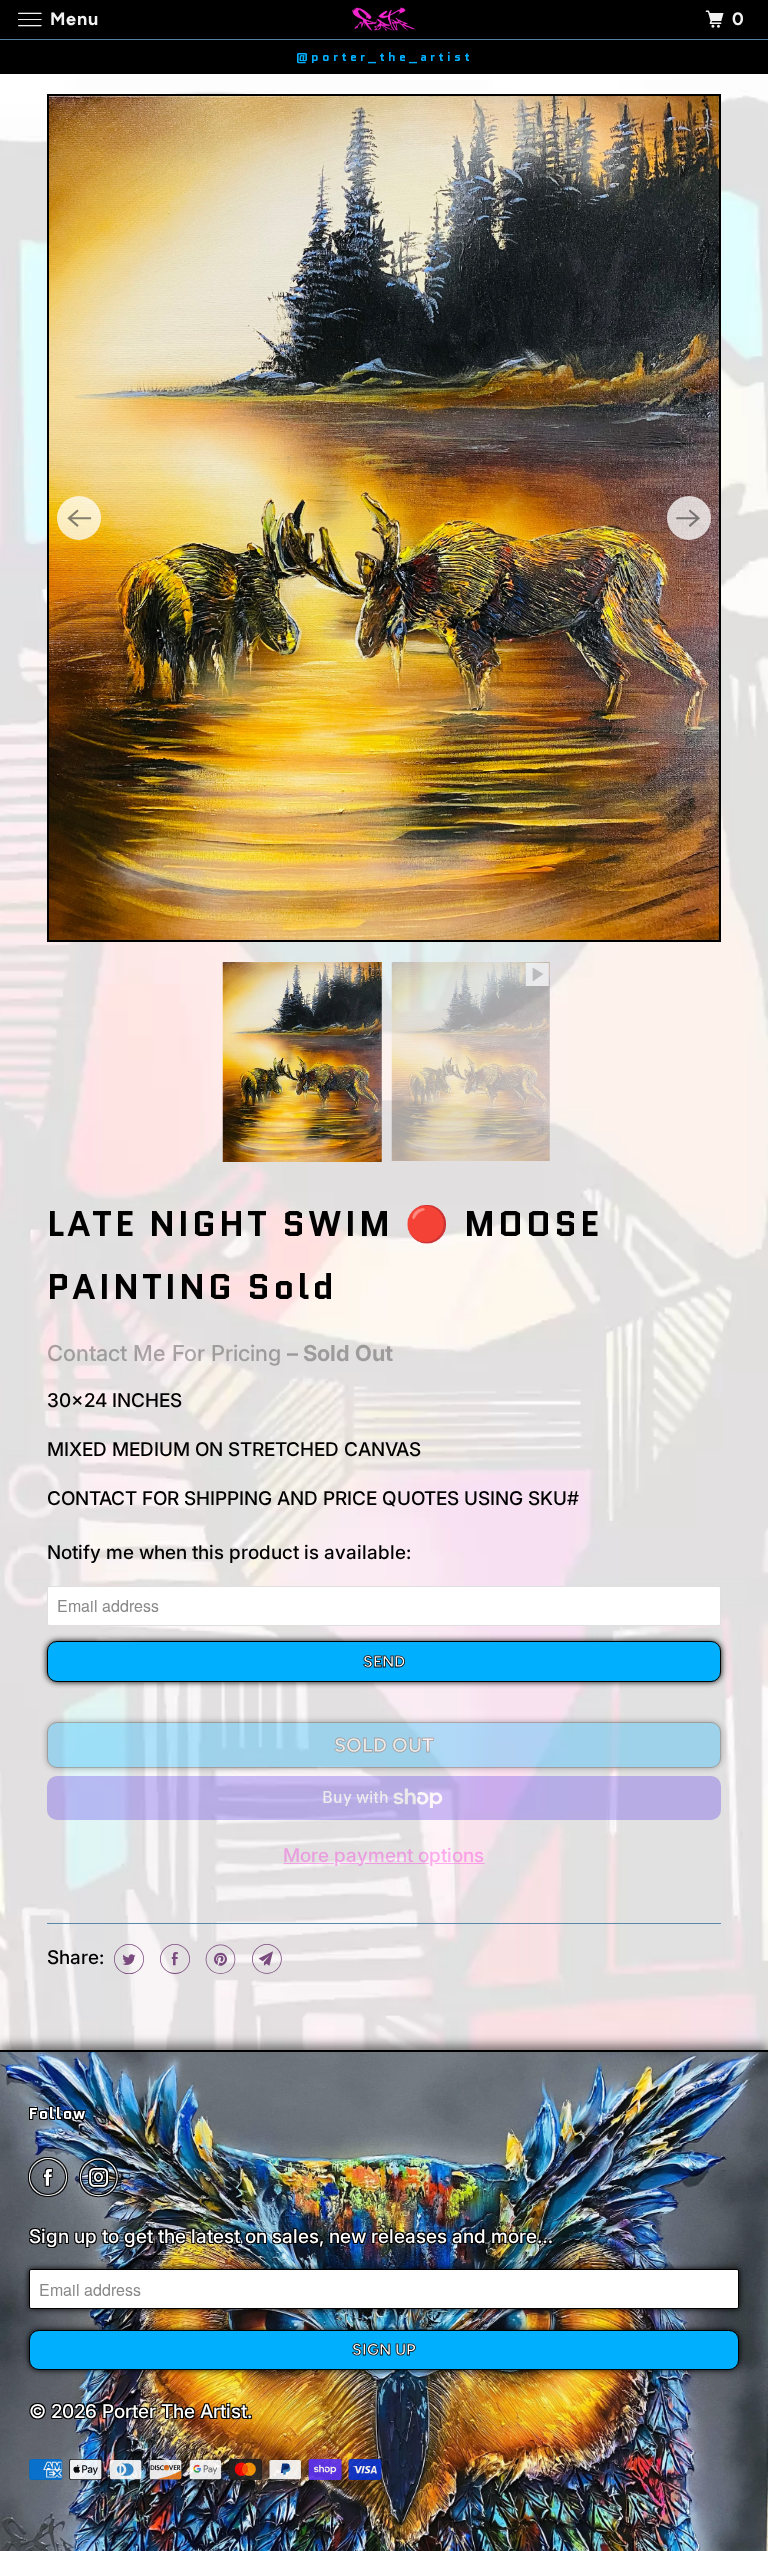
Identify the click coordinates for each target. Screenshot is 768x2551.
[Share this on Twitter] (126, 1959)
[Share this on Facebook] (172, 1959)
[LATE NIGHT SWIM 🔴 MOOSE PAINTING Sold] (383, 518)
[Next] (689, 518)
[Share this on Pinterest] (218, 1959)
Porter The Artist (174, 2411)
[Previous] (79, 518)
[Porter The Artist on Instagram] (103, 2177)
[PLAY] (383, 518)
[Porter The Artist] (384, 19)
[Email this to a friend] (264, 1959)
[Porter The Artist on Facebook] (52, 2177)
